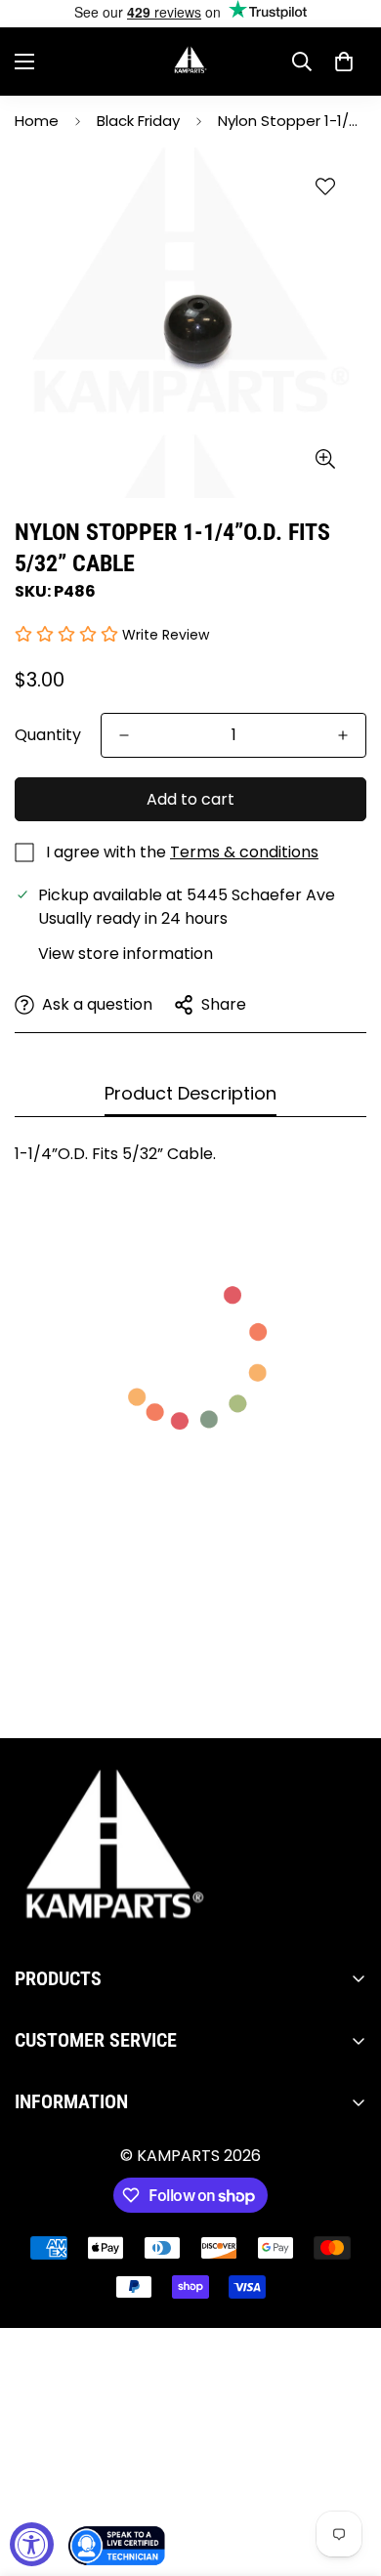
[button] (344, 62)
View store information (126, 954)
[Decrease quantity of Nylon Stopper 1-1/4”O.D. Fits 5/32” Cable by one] (124, 735)
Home (37, 121)
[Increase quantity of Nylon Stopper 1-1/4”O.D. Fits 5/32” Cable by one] (343, 735)
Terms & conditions (244, 852)
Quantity (48, 735)
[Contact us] (117, 2546)
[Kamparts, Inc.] (191, 62)
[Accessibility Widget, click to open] (32, 2544)
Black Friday (138, 121)
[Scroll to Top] (346, 2472)
